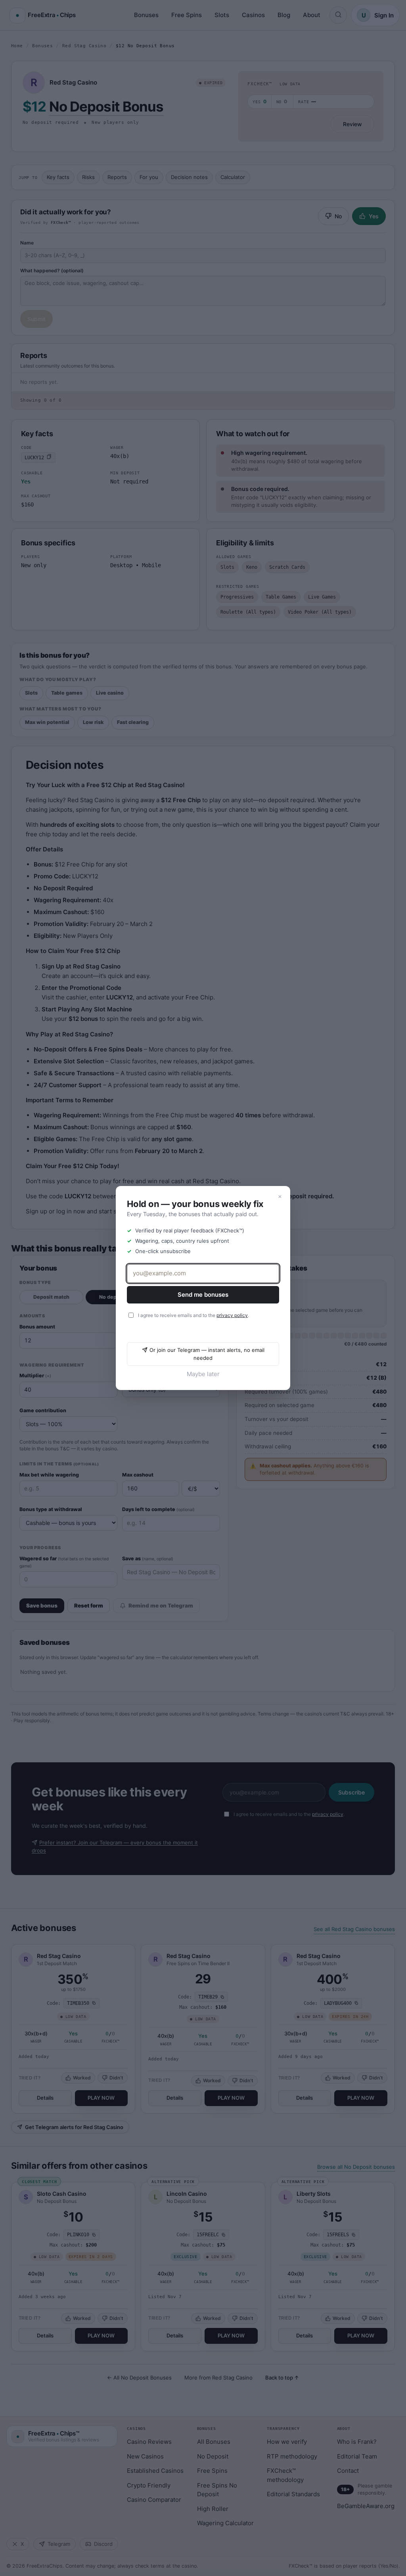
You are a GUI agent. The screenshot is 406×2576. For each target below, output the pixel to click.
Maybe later (203, 1374)
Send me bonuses (203, 1295)
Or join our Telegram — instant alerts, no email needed (207, 1354)
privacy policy (232, 1315)
